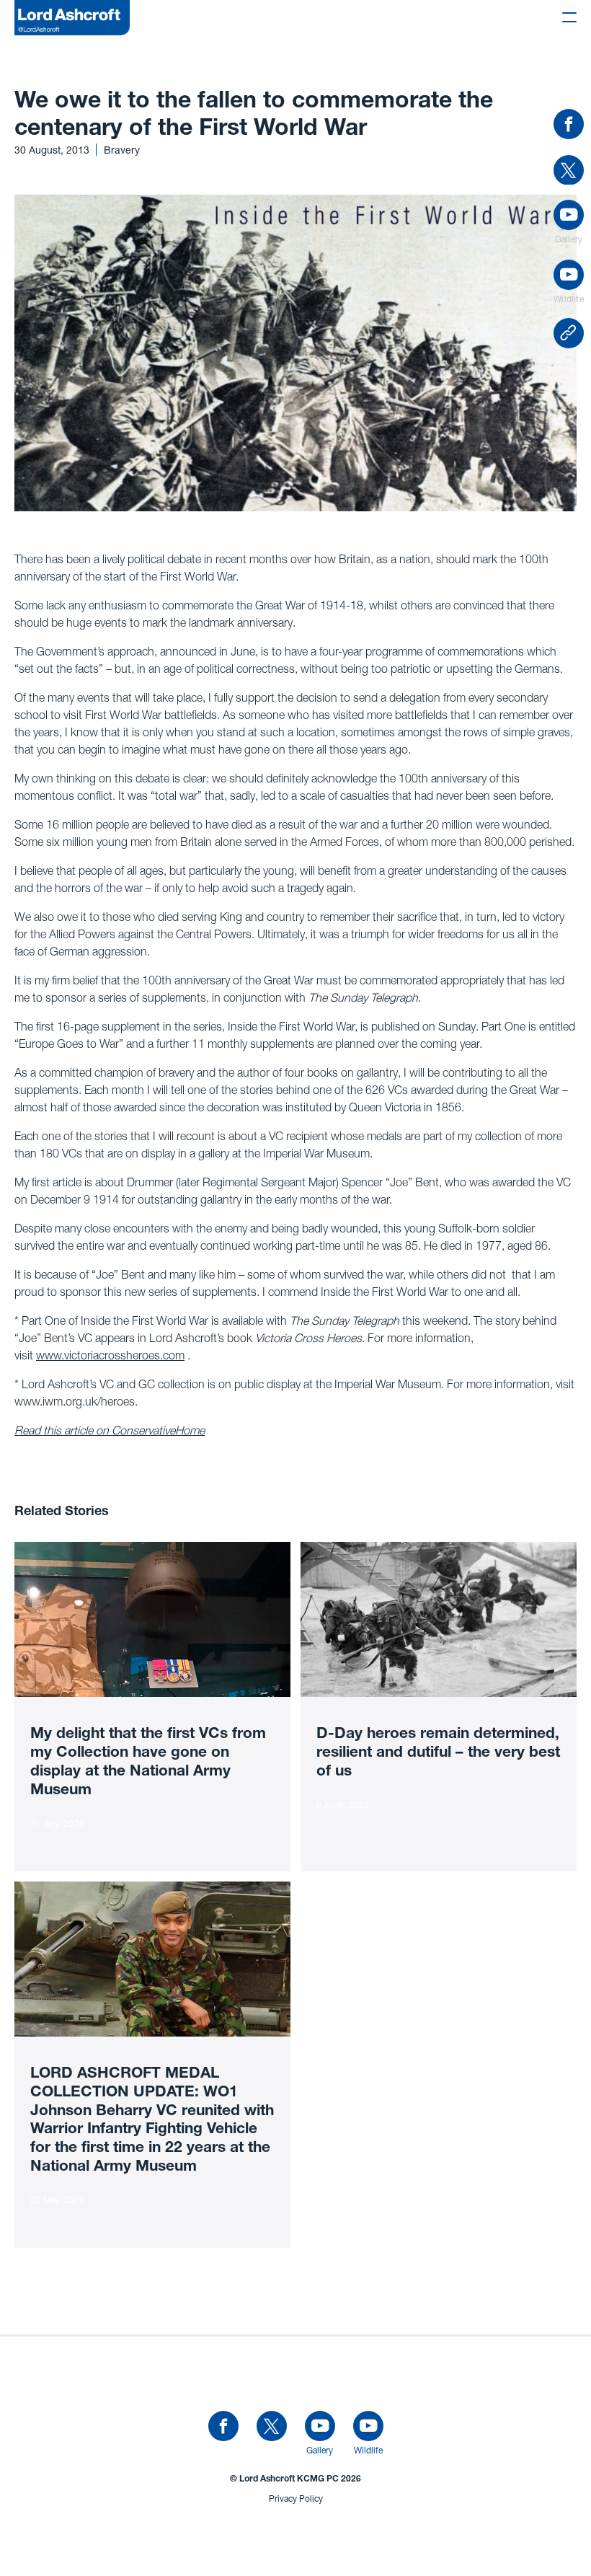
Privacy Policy (296, 2498)
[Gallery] (320, 2427)
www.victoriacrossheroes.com (110, 1355)
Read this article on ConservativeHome (110, 1430)
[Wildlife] (368, 2427)
